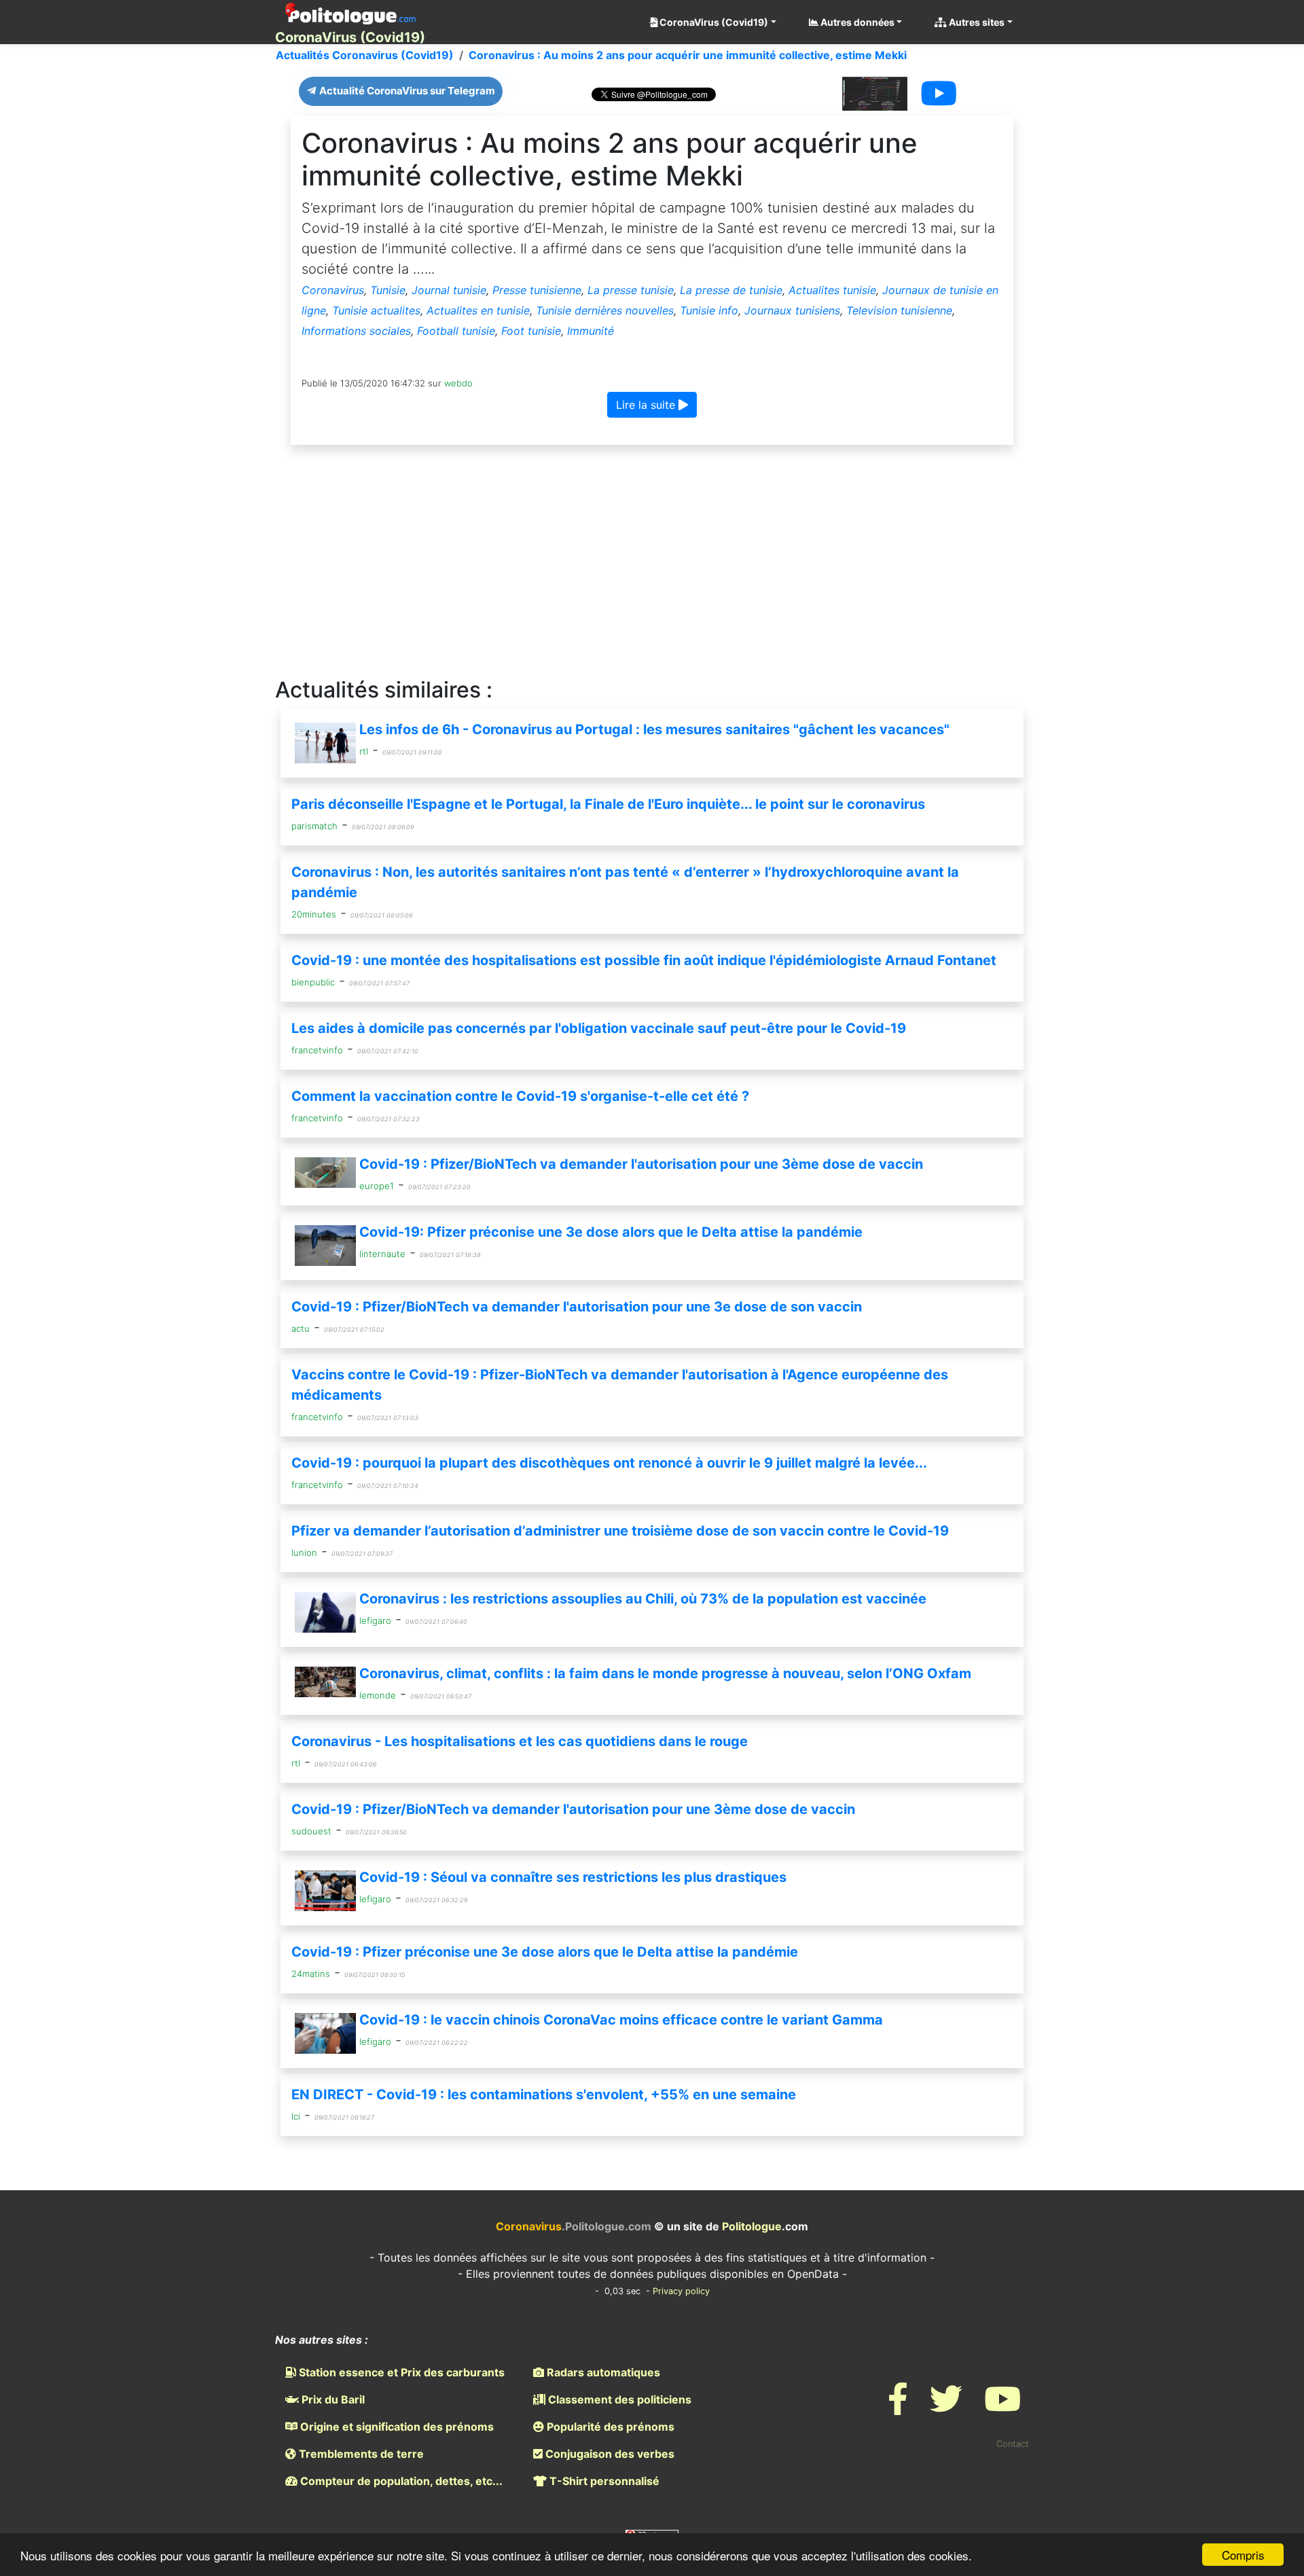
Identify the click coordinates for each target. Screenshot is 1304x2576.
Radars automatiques (602, 2372)
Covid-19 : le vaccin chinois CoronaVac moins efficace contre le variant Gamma (621, 2020)
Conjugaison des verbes (609, 2454)
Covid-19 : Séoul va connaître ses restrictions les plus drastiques (573, 1877)
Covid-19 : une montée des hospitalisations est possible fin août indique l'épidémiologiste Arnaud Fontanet (644, 960)
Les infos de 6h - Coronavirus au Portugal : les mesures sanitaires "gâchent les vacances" (654, 729)
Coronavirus (333, 290)
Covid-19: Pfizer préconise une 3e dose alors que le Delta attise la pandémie (611, 1232)
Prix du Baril (332, 2399)
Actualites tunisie (832, 290)
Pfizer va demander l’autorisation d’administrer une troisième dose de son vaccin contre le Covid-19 (620, 1531)
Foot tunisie (531, 331)
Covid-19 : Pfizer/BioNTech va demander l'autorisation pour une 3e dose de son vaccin (577, 1307)
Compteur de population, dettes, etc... (400, 2481)
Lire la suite (647, 405)
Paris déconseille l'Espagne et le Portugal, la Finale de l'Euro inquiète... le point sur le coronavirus (608, 804)
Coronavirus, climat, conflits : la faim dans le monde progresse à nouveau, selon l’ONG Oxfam (665, 1673)
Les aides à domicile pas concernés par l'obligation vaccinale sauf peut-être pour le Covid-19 (599, 1028)
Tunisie (388, 290)
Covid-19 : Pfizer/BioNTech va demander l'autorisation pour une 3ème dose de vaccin (641, 1164)
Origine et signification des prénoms (396, 2427)
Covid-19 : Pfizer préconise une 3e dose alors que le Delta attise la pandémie (545, 1952)
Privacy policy (681, 2291)
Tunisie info (709, 310)
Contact (1013, 2444)
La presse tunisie (631, 290)
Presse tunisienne (537, 290)
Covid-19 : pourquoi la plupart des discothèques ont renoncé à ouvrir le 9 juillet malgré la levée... (609, 1463)
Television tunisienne (899, 310)
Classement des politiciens (618, 2399)
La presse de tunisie (731, 290)
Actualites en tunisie (478, 310)
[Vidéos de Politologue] (1002, 2407)
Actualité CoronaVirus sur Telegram (406, 91)
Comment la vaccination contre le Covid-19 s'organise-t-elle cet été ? (520, 1096)
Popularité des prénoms (609, 2427)
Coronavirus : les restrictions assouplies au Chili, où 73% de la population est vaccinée (643, 1599)
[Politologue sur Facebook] (898, 2407)
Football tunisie (456, 331)
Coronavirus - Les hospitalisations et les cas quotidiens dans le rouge (520, 1741)
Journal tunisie (449, 290)
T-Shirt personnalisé (603, 2481)
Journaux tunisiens (792, 310)
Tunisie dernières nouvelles (605, 310)
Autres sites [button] (976, 22)
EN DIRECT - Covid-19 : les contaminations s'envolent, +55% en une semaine (544, 2094)
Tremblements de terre (360, 2454)
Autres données (856, 22)
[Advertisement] (652, 562)
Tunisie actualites (376, 310)
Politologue (752, 2226)
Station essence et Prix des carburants (400, 2372)
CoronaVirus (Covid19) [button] (713, 22)
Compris (1243, 2555)
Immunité (591, 331)
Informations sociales (356, 331)
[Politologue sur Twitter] (946, 2407)
